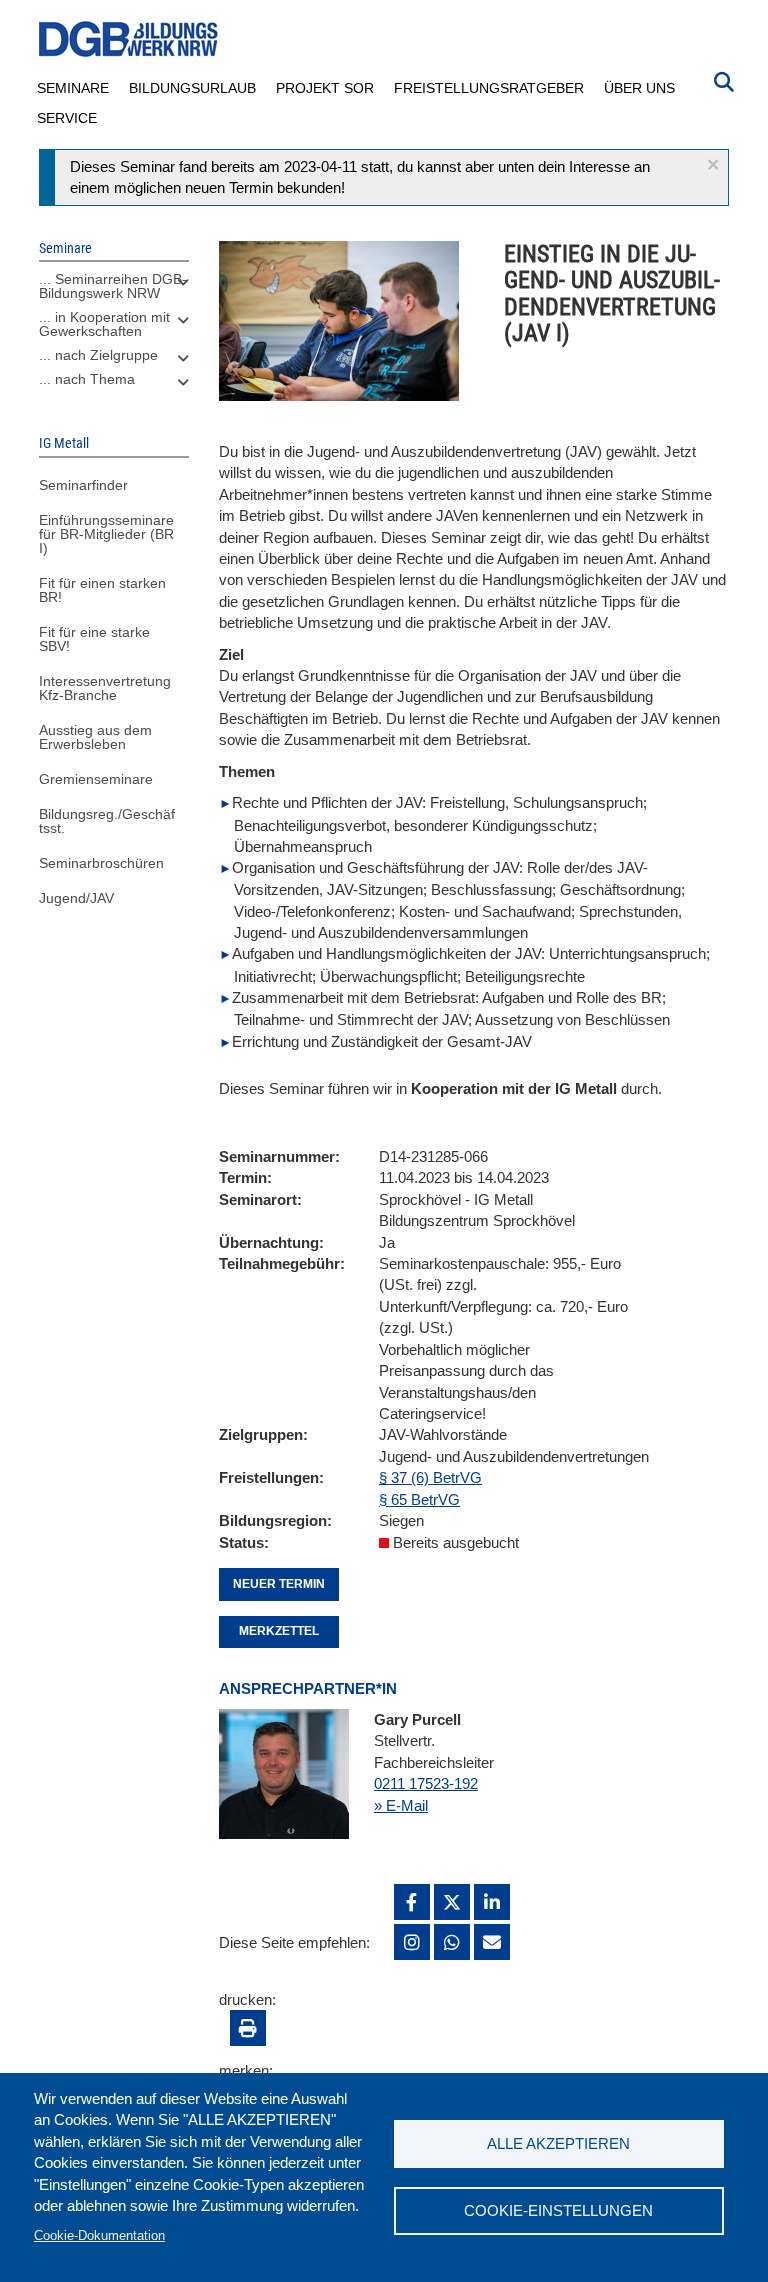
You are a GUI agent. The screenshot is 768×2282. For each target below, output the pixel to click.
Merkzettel (279, 1631)
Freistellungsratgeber (489, 88)
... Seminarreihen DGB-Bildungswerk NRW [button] (113, 286)
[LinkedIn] (492, 1902)
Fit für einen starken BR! (102, 590)
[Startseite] (129, 39)
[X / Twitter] (452, 1902)
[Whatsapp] (452, 1942)
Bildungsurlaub (192, 88)
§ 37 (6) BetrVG (430, 1477)
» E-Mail (401, 1805)
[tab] (114, 291)
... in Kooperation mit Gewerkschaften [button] (104, 324)
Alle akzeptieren (558, 2143)
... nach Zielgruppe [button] (98, 355)
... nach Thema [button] (87, 379)
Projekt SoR (325, 88)
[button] (713, 164)
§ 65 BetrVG (419, 1499)
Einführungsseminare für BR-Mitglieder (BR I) (106, 534)
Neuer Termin (279, 1584)
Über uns (639, 88)
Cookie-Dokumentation (99, 2235)
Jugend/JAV (76, 898)
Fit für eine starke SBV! (94, 639)
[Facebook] (412, 1902)
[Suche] (724, 80)
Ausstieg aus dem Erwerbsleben (95, 737)
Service (67, 118)
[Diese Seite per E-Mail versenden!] (492, 1942)
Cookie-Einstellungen (558, 2210)
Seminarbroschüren (101, 863)
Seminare (73, 88)
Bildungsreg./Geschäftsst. (107, 821)
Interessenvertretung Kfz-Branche (105, 688)
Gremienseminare (96, 779)
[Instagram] (412, 1942)
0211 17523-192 (426, 1783)
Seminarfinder (83, 485)
